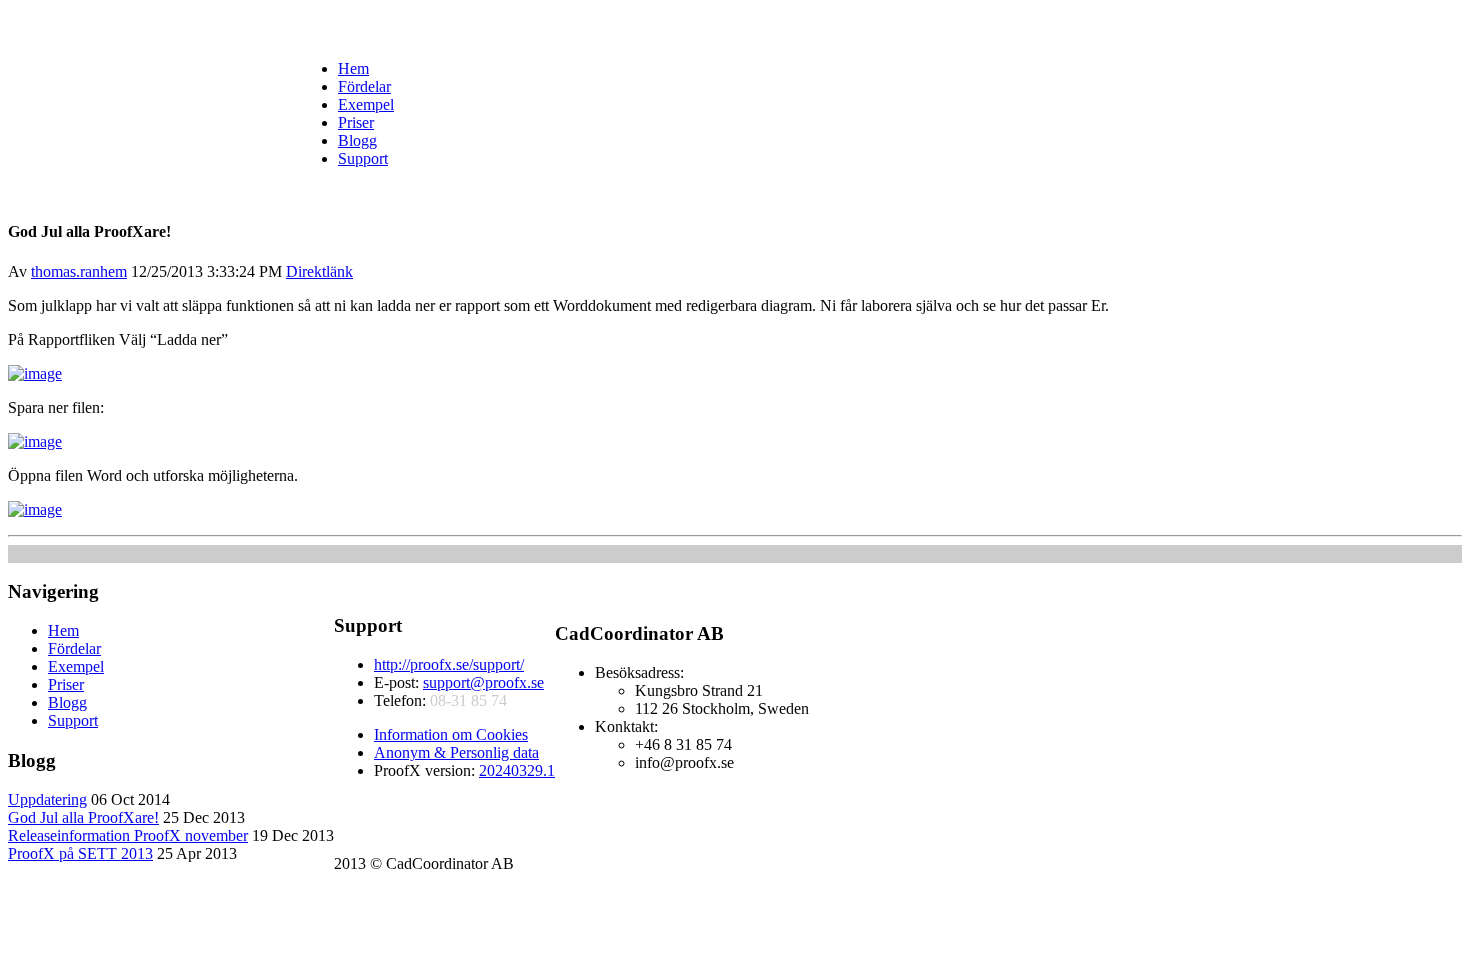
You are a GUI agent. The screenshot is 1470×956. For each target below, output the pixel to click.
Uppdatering (47, 799)
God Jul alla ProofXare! (83, 817)
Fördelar (364, 86)
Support (363, 158)
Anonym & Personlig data (456, 752)
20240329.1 (517, 770)
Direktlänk (319, 271)
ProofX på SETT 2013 (80, 853)
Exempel (366, 104)
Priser (356, 122)
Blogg (357, 140)
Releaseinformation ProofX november (128, 835)
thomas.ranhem (79, 271)
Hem (353, 68)
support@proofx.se (483, 682)
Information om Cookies (451, 734)
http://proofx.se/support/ (449, 664)
